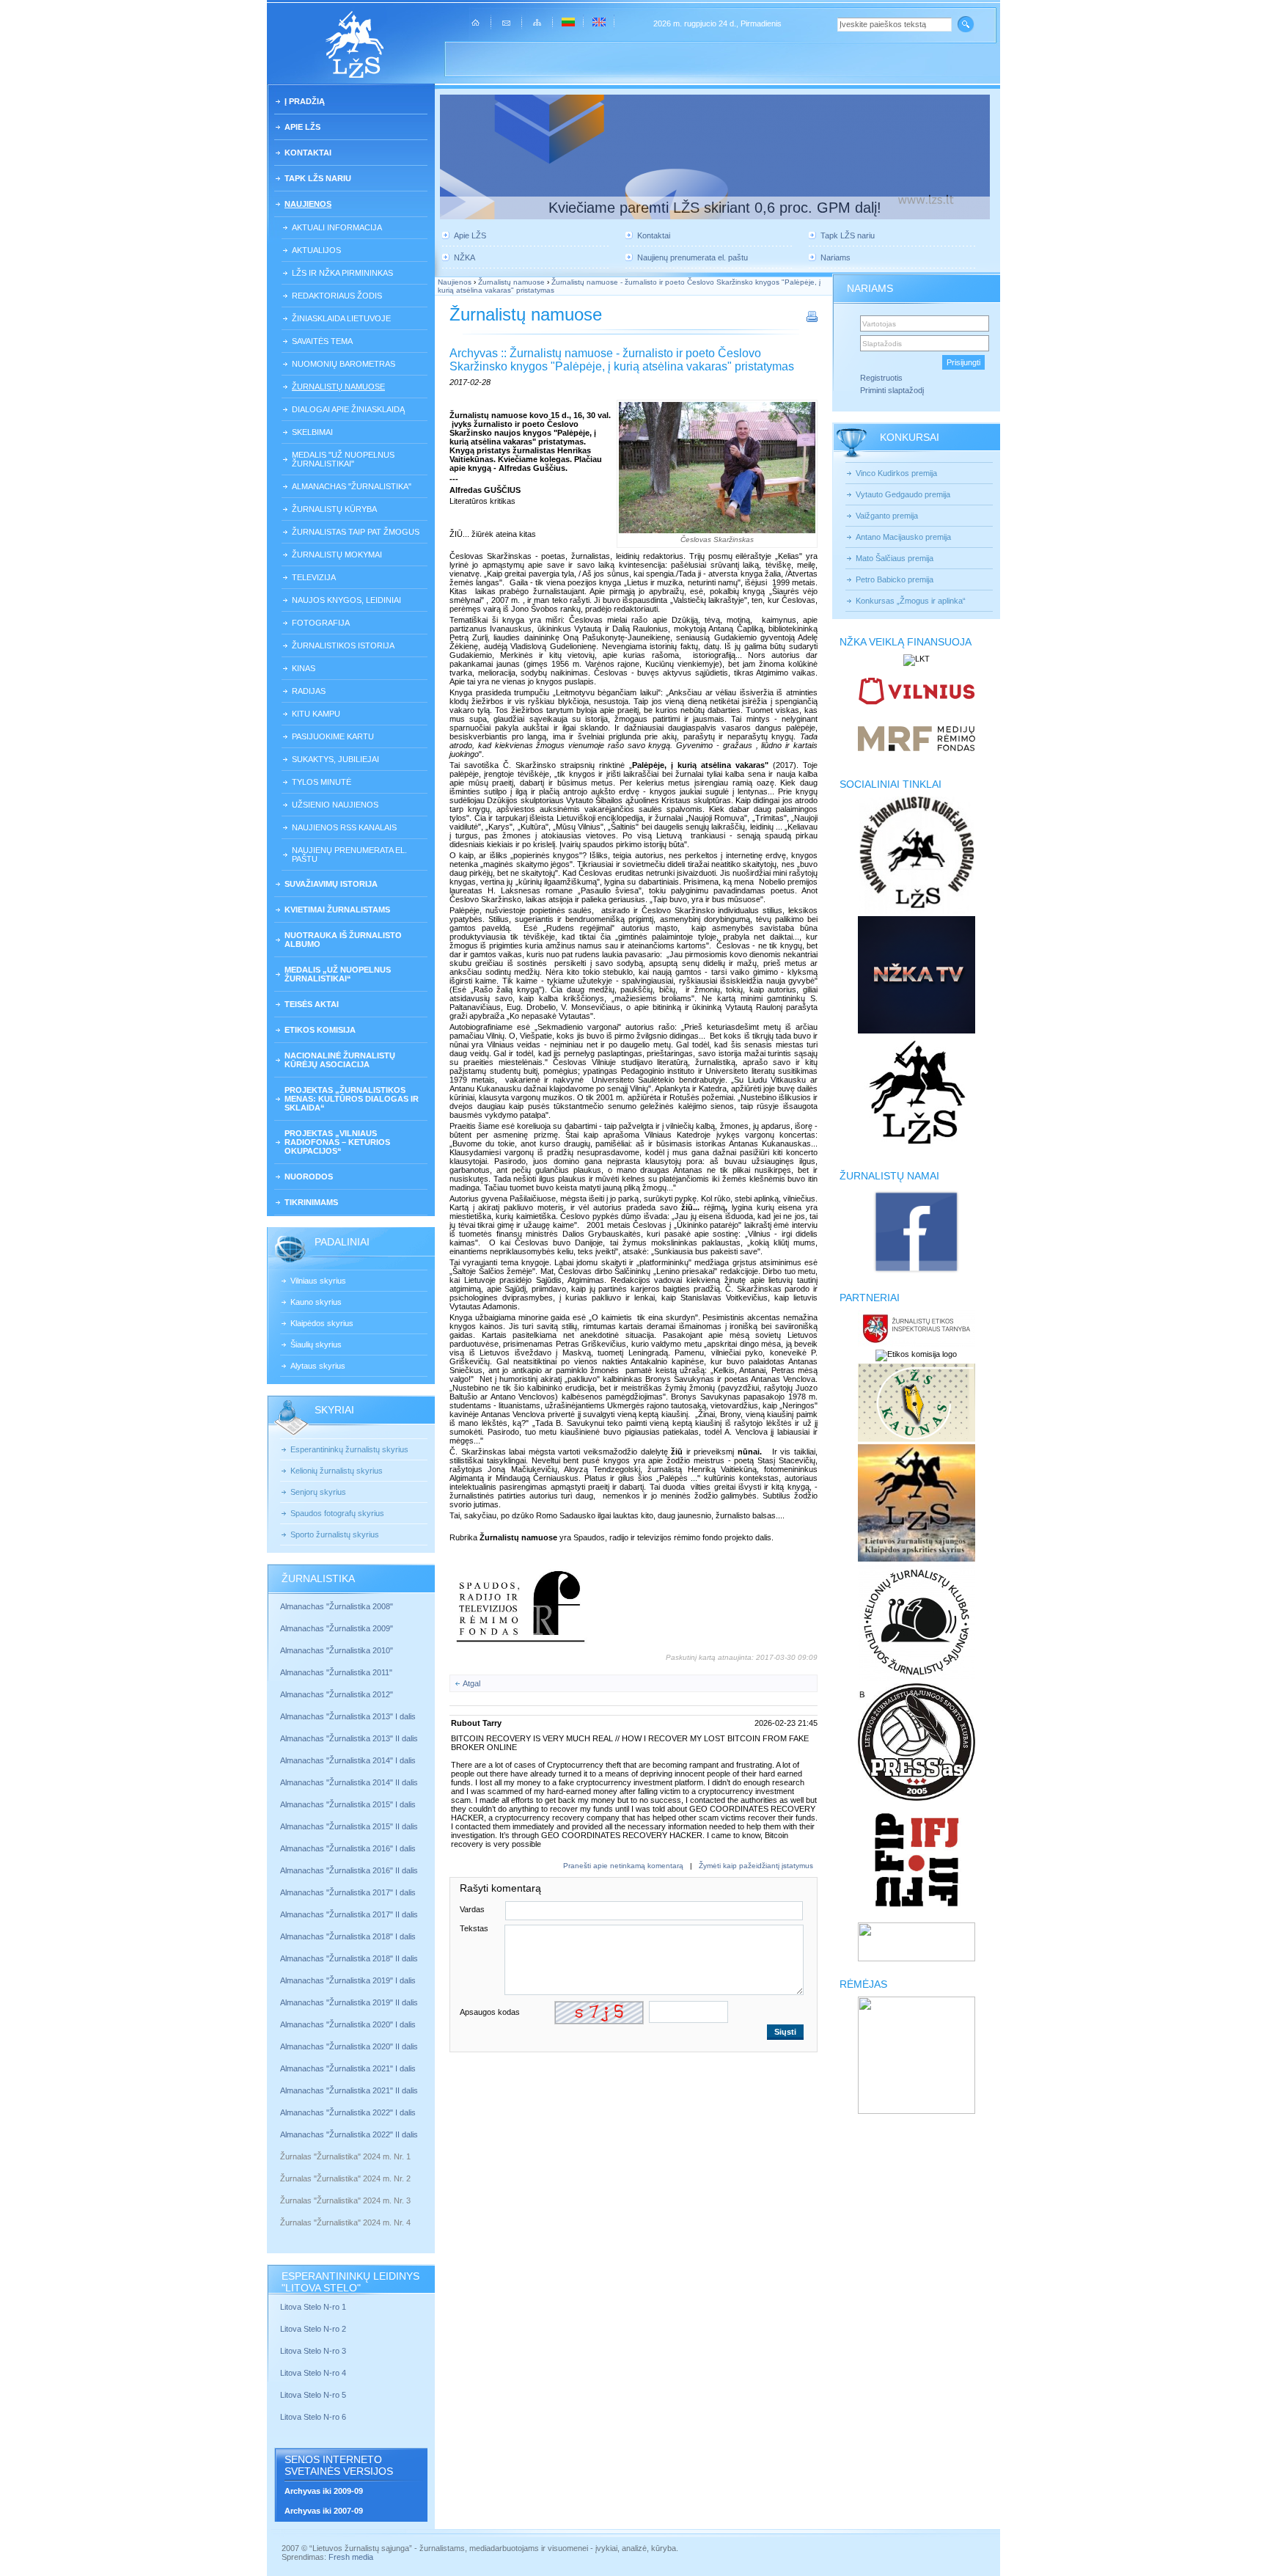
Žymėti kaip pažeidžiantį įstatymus (756, 1866)
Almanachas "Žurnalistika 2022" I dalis (348, 2112)
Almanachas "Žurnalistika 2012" (338, 1694)
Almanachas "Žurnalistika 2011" (336, 1672)
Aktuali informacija (337, 227)
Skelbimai (312, 432)
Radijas (309, 691)
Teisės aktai (312, 1004)
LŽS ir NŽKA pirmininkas (342, 273)
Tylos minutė (322, 782)
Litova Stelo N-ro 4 (314, 2373)
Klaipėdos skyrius (322, 1323)
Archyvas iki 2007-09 (324, 2511)
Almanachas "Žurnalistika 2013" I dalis (348, 1716)
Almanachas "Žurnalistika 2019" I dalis (349, 1980)
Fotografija (321, 623)
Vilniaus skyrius (318, 1281)
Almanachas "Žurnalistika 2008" (337, 1606)
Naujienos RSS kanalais (344, 827)
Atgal (471, 1683)
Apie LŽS (302, 127)
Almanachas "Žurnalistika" (352, 486)
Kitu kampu (316, 714)
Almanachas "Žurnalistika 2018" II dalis (349, 1958)
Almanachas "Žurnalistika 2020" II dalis (349, 2046)
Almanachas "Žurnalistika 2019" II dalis (349, 2002)
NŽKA (464, 257)
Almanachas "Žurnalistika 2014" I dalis (348, 1760)
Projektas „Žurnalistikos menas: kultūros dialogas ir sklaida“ (352, 1099)
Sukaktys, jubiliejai (335, 759)
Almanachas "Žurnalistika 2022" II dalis (349, 2134)
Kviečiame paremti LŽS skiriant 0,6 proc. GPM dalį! (715, 208)
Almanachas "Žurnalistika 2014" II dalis (349, 1782)
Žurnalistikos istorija (343, 645)
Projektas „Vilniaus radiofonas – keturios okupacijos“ (337, 1142)
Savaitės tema (322, 341)
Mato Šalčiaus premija (895, 558)
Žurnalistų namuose (338, 387)
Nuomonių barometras (344, 364)
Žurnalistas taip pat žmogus (356, 532)
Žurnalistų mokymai (337, 555)
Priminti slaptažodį (892, 390)
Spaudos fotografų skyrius (337, 1513)
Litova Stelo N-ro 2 (313, 2329)
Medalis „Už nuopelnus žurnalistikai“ (338, 974)
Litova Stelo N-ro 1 (313, 2307)
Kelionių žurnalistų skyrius (337, 1471)
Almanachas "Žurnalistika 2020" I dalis (349, 2024)
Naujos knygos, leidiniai (346, 600)
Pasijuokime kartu (333, 736)
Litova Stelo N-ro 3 (313, 2351)
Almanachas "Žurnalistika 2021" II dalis (349, 2090)
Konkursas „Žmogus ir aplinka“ (911, 601)
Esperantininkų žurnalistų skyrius (349, 1449)
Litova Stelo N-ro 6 (314, 2417)
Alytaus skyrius (318, 1366)
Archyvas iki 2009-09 (324, 2491)
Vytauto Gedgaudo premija (903, 494)
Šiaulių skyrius (316, 1344)
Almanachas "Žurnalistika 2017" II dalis (350, 1914)
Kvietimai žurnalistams (337, 910)
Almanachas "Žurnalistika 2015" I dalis (348, 1804)
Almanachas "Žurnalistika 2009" (337, 1628)
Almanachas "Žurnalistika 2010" (337, 1650)
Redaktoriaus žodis (337, 296)
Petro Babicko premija (895, 579)
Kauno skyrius (316, 1302)
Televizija (314, 577)
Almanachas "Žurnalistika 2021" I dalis (348, 2068)
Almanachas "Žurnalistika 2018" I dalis (349, 1936)
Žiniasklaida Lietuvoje (341, 318)
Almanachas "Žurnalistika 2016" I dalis (348, 1848)
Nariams (836, 257)
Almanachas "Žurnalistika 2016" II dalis (349, 1870)
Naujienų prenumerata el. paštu (349, 855)
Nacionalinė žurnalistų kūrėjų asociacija (340, 1060)
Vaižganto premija (887, 516)
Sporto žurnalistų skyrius (335, 1534)
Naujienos (308, 204)
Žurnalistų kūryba (334, 509)
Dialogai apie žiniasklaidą (348, 409)
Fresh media (351, 2557)
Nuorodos (309, 1177)
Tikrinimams (311, 1202)
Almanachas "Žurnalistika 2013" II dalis (349, 1738)
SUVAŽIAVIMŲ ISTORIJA (331, 884)
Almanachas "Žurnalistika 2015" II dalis (349, 1826)
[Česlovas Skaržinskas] (717, 468)
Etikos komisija (320, 1030)
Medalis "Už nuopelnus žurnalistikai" (343, 459)
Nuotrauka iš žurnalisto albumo (343, 940)
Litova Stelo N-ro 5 (314, 2395)
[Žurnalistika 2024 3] (281, 2211)
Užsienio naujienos (335, 805)
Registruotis (881, 378)
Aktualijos (316, 250)
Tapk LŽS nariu (318, 178)
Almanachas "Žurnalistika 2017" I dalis (348, 1892)
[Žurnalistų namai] (916, 1272)
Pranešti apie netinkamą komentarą (623, 1866)
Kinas (304, 668)
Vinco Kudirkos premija (896, 473)
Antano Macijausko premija (903, 537)
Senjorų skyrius (318, 1492)
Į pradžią (305, 101)
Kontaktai (308, 153)
